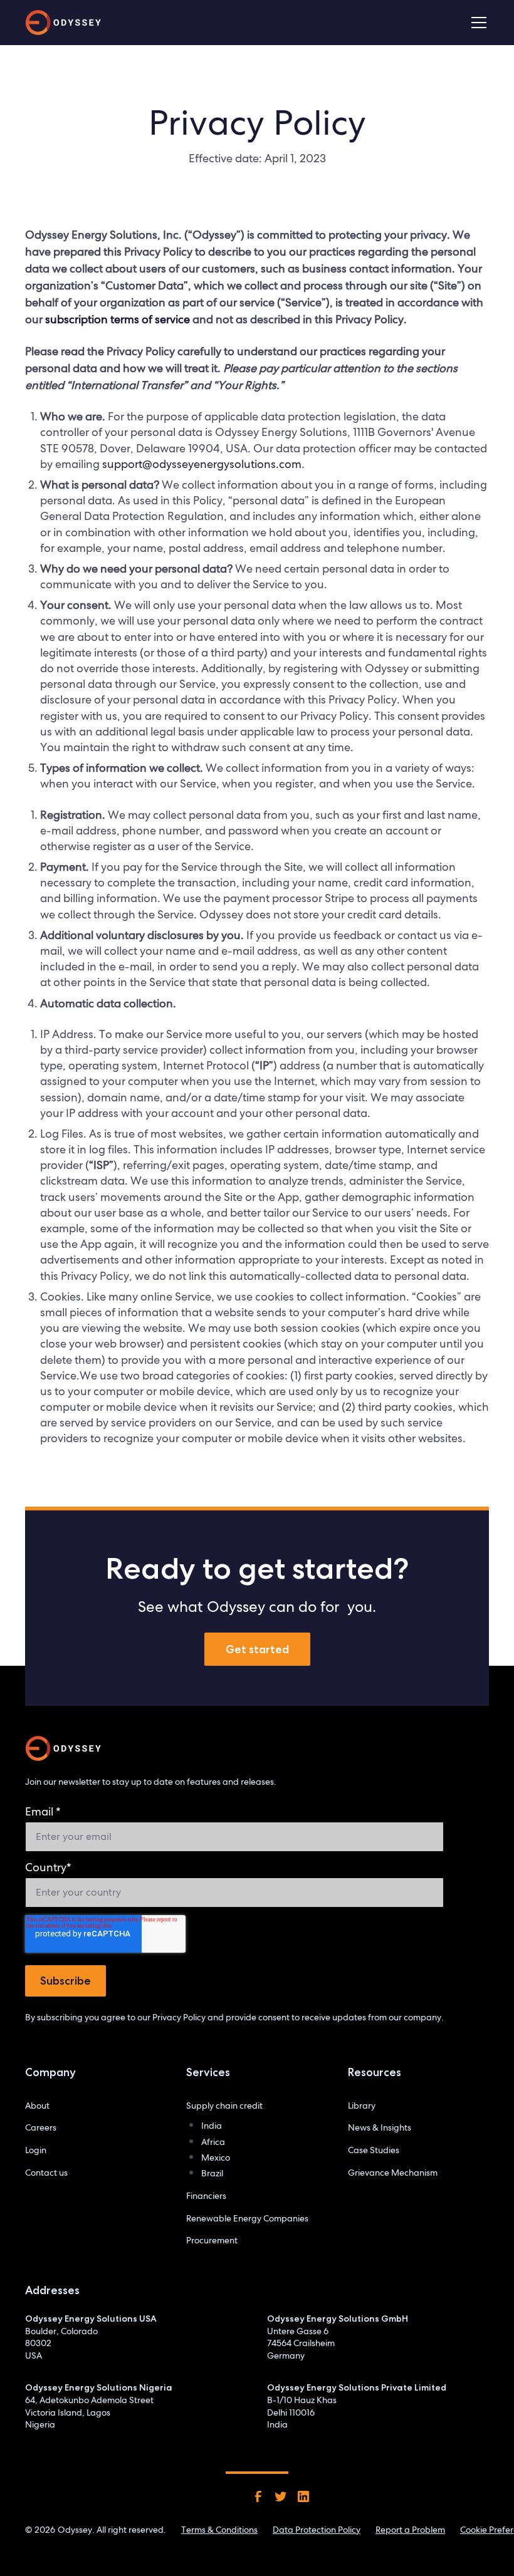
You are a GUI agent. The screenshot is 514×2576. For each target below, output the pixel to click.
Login (36, 2150)
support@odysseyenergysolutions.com (202, 464)
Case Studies (374, 2150)
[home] (63, 23)
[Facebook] (258, 2496)
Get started (257, 1649)
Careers (41, 2127)
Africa (213, 2142)
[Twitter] (281, 2496)
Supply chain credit (224, 2106)
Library (362, 2106)
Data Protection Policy (317, 2530)
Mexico (216, 2158)
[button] (476, 23)
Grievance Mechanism (393, 2173)
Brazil (212, 2173)
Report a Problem (410, 2530)
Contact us (46, 2173)
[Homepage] (63, 1748)
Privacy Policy (179, 2017)
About (37, 2106)
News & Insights (380, 2127)
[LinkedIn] (303, 2496)
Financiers (206, 2196)
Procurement (212, 2240)
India (212, 2126)
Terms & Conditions (219, 2530)
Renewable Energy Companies (247, 2218)
